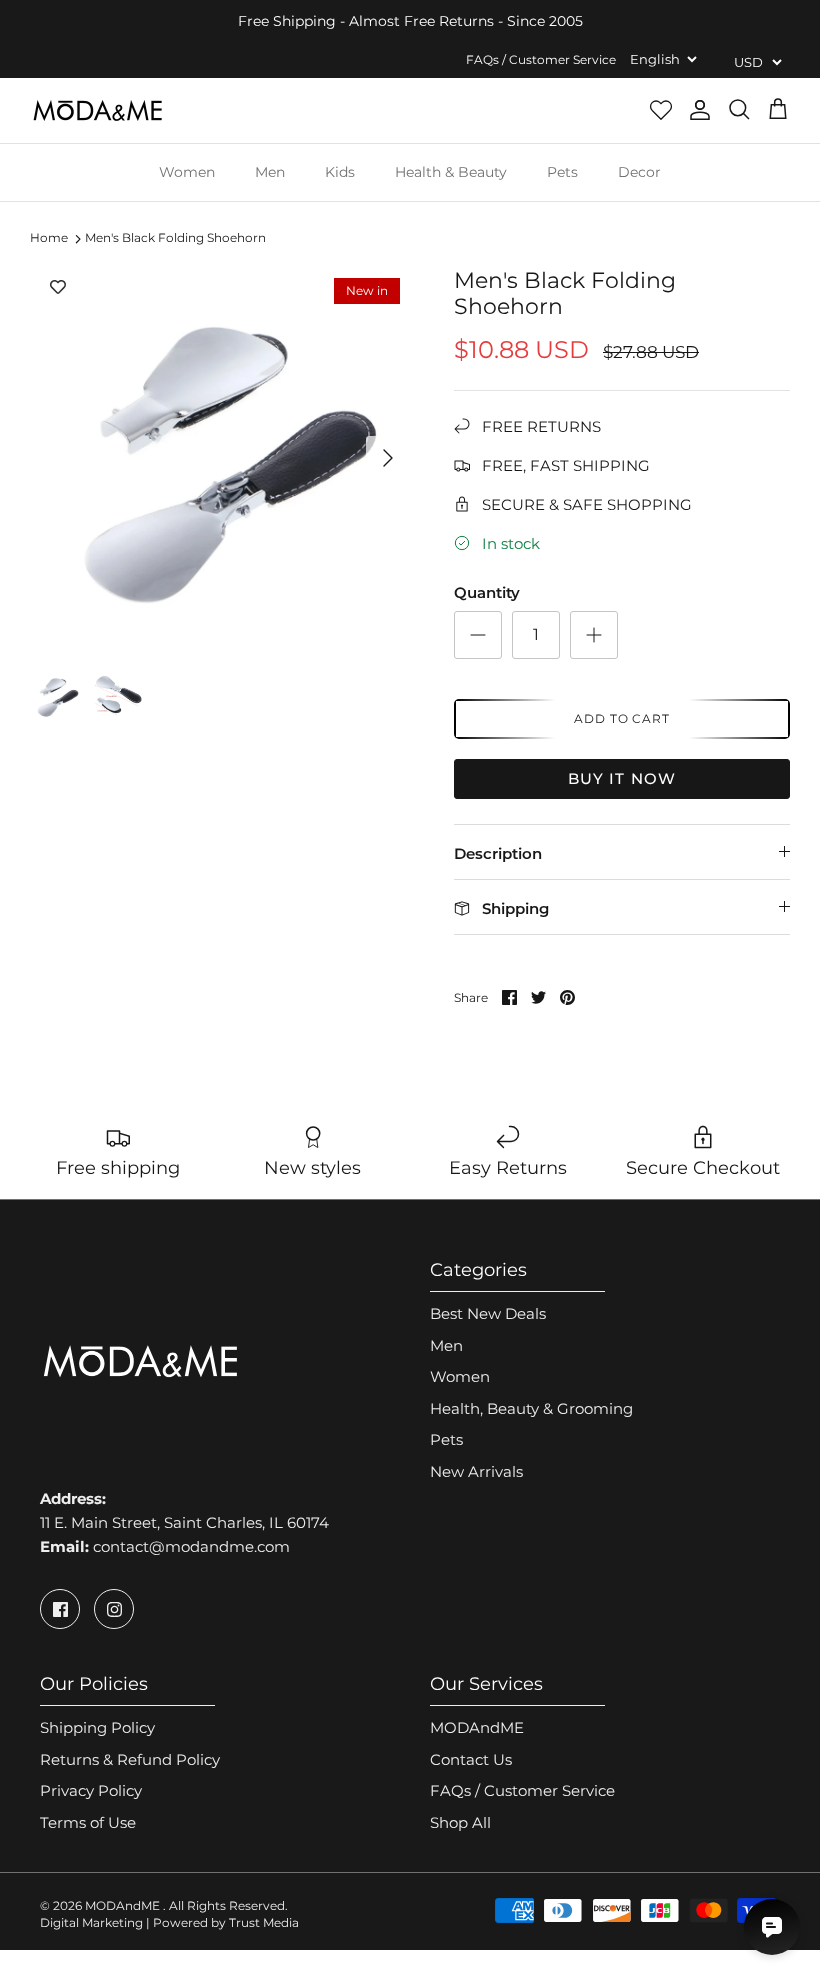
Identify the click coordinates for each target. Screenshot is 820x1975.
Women (187, 172)
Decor (639, 172)
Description (498, 853)
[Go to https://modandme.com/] (97, 110)
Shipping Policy (97, 1727)
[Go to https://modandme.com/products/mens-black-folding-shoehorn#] (478, 635)
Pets (562, 172)
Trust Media (264, 1922)
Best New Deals (488, 1313)
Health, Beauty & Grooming (531, 1408)
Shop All (460, 1822)
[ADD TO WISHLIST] (58, 288)
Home (49, 238)
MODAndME (477, 1727)
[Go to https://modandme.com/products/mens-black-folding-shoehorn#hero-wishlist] (661, 110)
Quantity (487, 592)
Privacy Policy (91, 1790)
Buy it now (622, 778)
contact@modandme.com (191, 1546)
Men (270, 172)
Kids (340, 172)
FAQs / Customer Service (541, 59)
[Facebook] (60, 1609)
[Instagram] (114, 1609)
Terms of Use (88, 1822)
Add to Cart (622, 718)
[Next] (388, 458)
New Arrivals (476, 1471)
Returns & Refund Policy (130, 1759)
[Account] (700, 110)
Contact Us (471, 1759)
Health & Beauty (451, 172)
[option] (220, 458)
